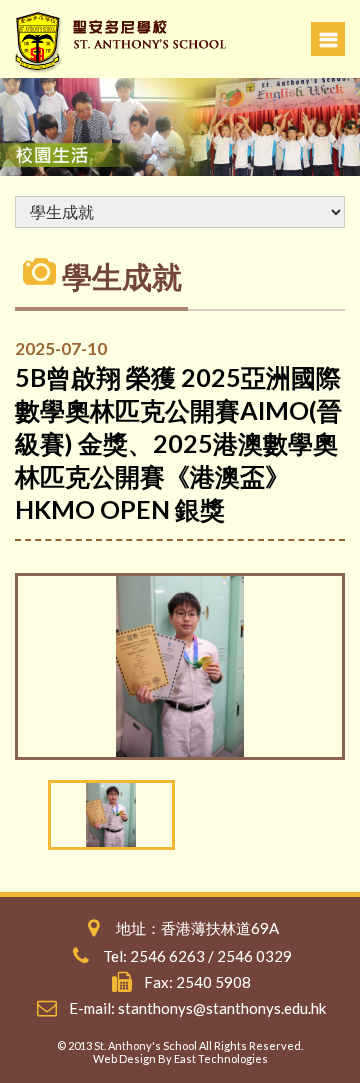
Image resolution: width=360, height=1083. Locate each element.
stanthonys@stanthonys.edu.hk (222, 1008)
